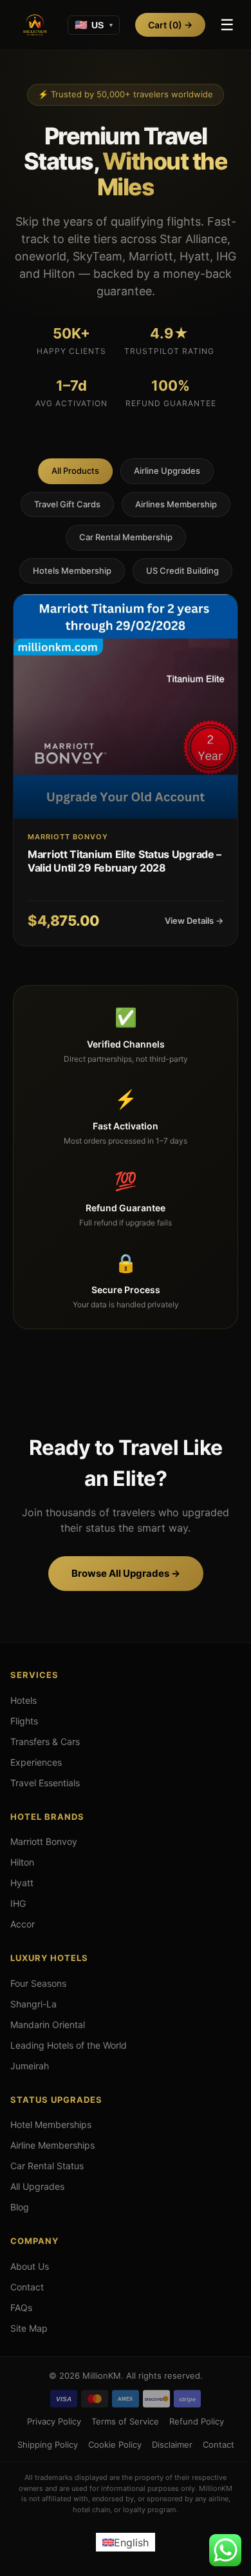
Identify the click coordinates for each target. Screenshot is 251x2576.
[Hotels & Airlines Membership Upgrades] (35, 25)
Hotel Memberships (51, 2124)
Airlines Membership (176, 504)
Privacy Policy (54, 2421)
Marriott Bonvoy (44, 1841)
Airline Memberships (52, 2145)
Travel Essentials (45, 1783)
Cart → (170, 25)
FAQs (21, 2308)
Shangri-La (33, 2004)
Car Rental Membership (126, 537)
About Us (30, 2266)
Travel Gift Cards (67, 504)
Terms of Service (125, 2421)
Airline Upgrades (167, 471)
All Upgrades (37, 2186)
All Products (75, 471)
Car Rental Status (47, 2166)
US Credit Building (182, 571)
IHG (18, 1903)
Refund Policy (197, 2421)
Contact (27, 2287)
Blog (20, 2207)
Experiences (36, 1762)
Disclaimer (172, 2444)
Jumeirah (30, 2066)
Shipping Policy (48, 2444)
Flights (24, 1721)
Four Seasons (38, 1983)
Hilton (22, 1862)
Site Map (29, 2328)
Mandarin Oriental (48, 2025)
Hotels (23, 1700)
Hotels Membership (72, 571)
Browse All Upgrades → (126, 1573)
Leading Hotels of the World (69, 2045)
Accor (23, 1924)
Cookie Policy (115, 2444)
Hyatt (22, 1883)
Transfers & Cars (45, 1742)
